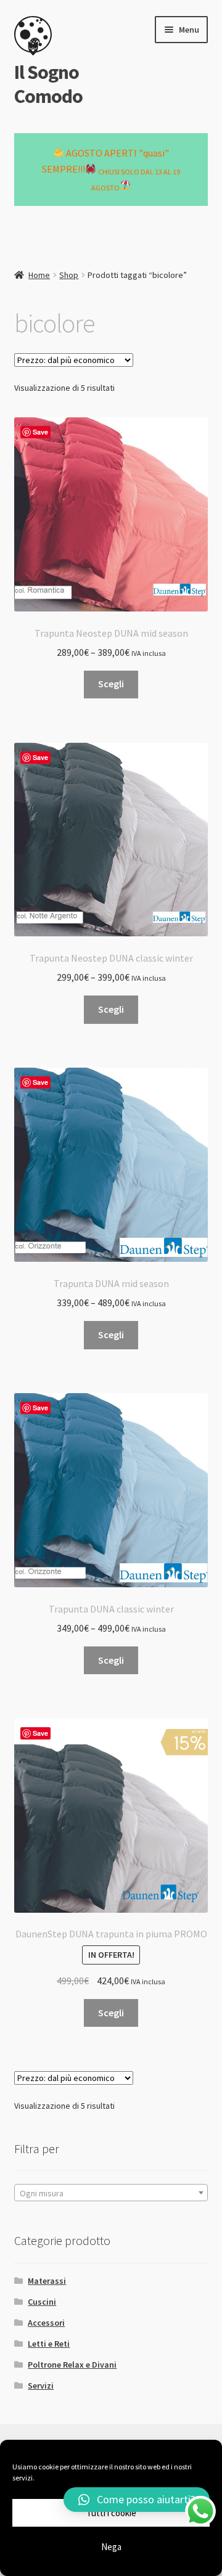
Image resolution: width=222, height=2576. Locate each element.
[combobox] (111, 2193)
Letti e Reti (49, 2344)
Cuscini (42, 2302)
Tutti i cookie (111, 2513)
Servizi (41, 2386)
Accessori (46, 2323)
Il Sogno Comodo (48, 84)
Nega (111, 2547)
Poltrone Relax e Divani (72, 2365)
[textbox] (111, 2193)
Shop (69, 275)
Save (40, 432)
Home (39, 275)
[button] (137, 2500)
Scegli (111, 684)
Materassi (47, 2281)
